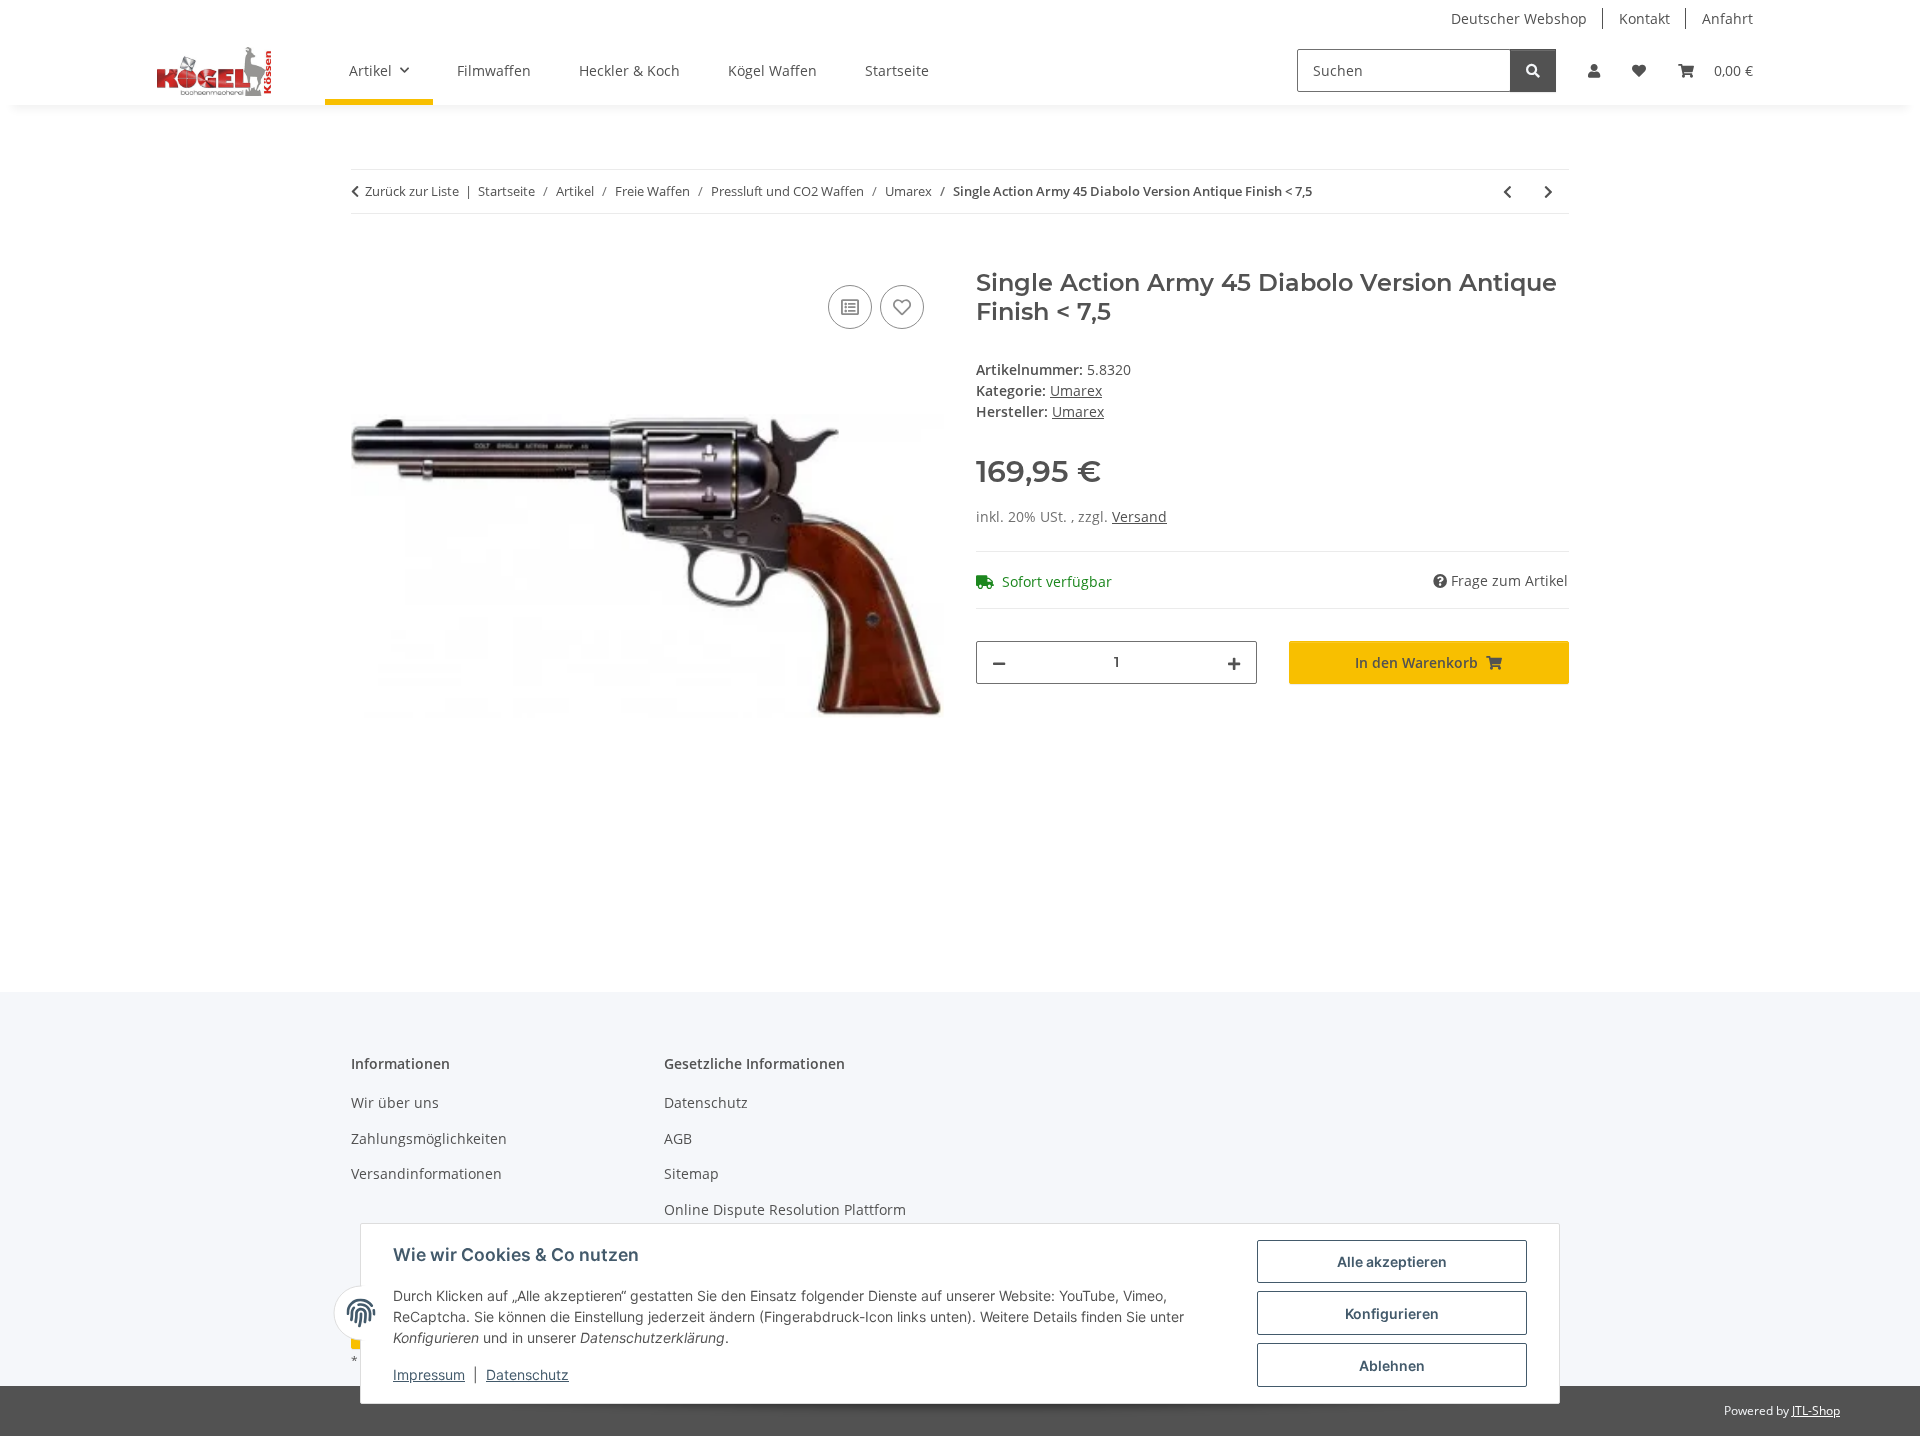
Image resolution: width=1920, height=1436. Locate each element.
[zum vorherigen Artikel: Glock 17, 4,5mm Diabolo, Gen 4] (1507, 191)
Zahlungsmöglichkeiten (429, 1138)
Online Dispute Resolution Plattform (785, 1209)
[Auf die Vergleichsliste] (850, 307)
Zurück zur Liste (412, 191)
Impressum (429, 1374)
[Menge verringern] (999, 662)
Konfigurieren (1392, 1313)
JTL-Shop (1816, 1410)
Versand (1139, 516)
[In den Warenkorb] (367, 258)
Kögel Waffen (772, 70)
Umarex (1076, 390)
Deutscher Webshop (1519, 18)
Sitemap (691, 1173)
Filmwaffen (494, 70)
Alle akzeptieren (1392, 1261)
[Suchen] (1533, 70)
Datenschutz (527, 1374)
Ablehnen (1392, 1365)
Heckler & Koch (629, 70)
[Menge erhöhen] (1234, 662)
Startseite (897, 70)
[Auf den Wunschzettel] (902, 307)
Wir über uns (395, 1102)
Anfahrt (1727, 18)
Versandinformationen (426, 1173)
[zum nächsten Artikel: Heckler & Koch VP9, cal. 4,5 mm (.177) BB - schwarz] (1548, 191)
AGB (678, 1138)
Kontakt (1644, 18)
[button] (1594, 70)
